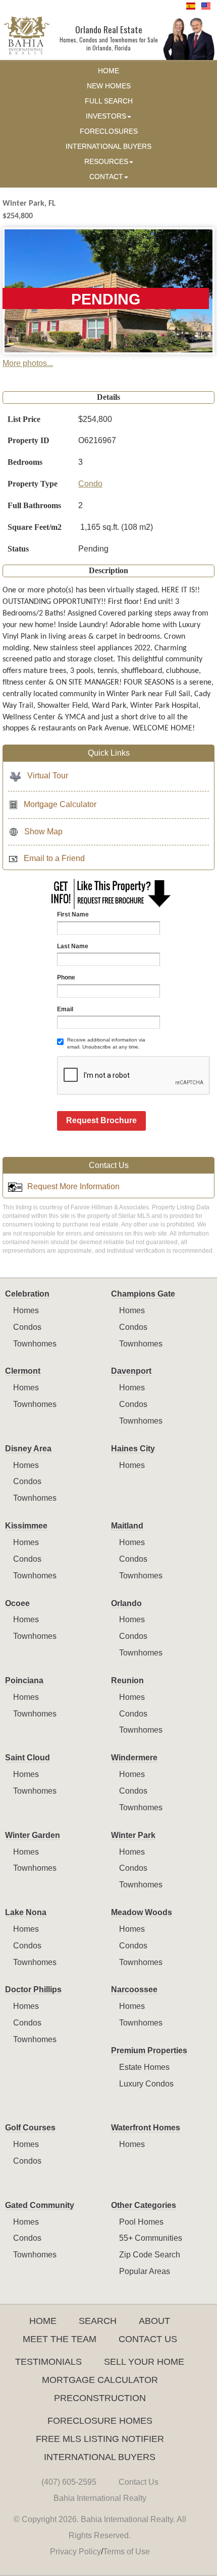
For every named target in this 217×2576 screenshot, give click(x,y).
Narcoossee (134, 1989)
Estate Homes (144, 2067)
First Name (73, 914)
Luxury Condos (146, 2084)
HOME (108, 71)
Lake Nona (26, 1912)
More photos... (28, 363)
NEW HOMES (109, 86)
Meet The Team (60, 2339)
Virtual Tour (48, 776)
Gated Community (40, 2205)
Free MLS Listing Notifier (100, 2439)
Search (98, 2321)
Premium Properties (149, 2050)
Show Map (43, 832)
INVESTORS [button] (106, 116)
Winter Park (133, 1835)
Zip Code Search (150, 2255)
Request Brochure (101, 1120)
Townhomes (35, 1344)
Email (65, 1009)
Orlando (126, 1603)
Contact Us (148, 2339)
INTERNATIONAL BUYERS (108, 146)
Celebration (27, 1294)
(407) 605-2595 (69, 2482)
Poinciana (24, 1680)
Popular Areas (145, 2271)
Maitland (127, 1526)
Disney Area (28, 1449)
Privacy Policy (75, 2552)
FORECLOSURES (109, 131)
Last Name (73, 946)
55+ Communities (151, 2238)
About (154, 2321)
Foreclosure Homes (100, 2421)
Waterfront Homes (146, 2128)
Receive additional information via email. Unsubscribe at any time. (106, 1043)
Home (43, 2321)
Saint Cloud (28, 1758)
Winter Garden (33, 1835)
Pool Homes (141, 2222)
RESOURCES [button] (106, 162)
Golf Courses (30, 2128)
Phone (66, 977)
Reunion (127, 1680)
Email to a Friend (54, 858)
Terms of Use (126, 2552)
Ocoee (17, 1603)
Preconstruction (100, 2398)
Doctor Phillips (33, 1989)
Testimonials (48, 2362)
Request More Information (73, 1186)
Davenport (131, 1371)
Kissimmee (26, 1526)
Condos (27, 1327)
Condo (90, 484)
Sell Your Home (144, 2362)
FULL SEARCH (109, 101)
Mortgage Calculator (60, 804)
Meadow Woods (142, 1912)
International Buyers (100, 2457)
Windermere (134, 1758)
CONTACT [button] (106, 177)
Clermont (23, 1371)
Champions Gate (143, 1294)
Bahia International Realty (100, 2498)
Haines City (133, 1449)
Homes (26, 1310)
